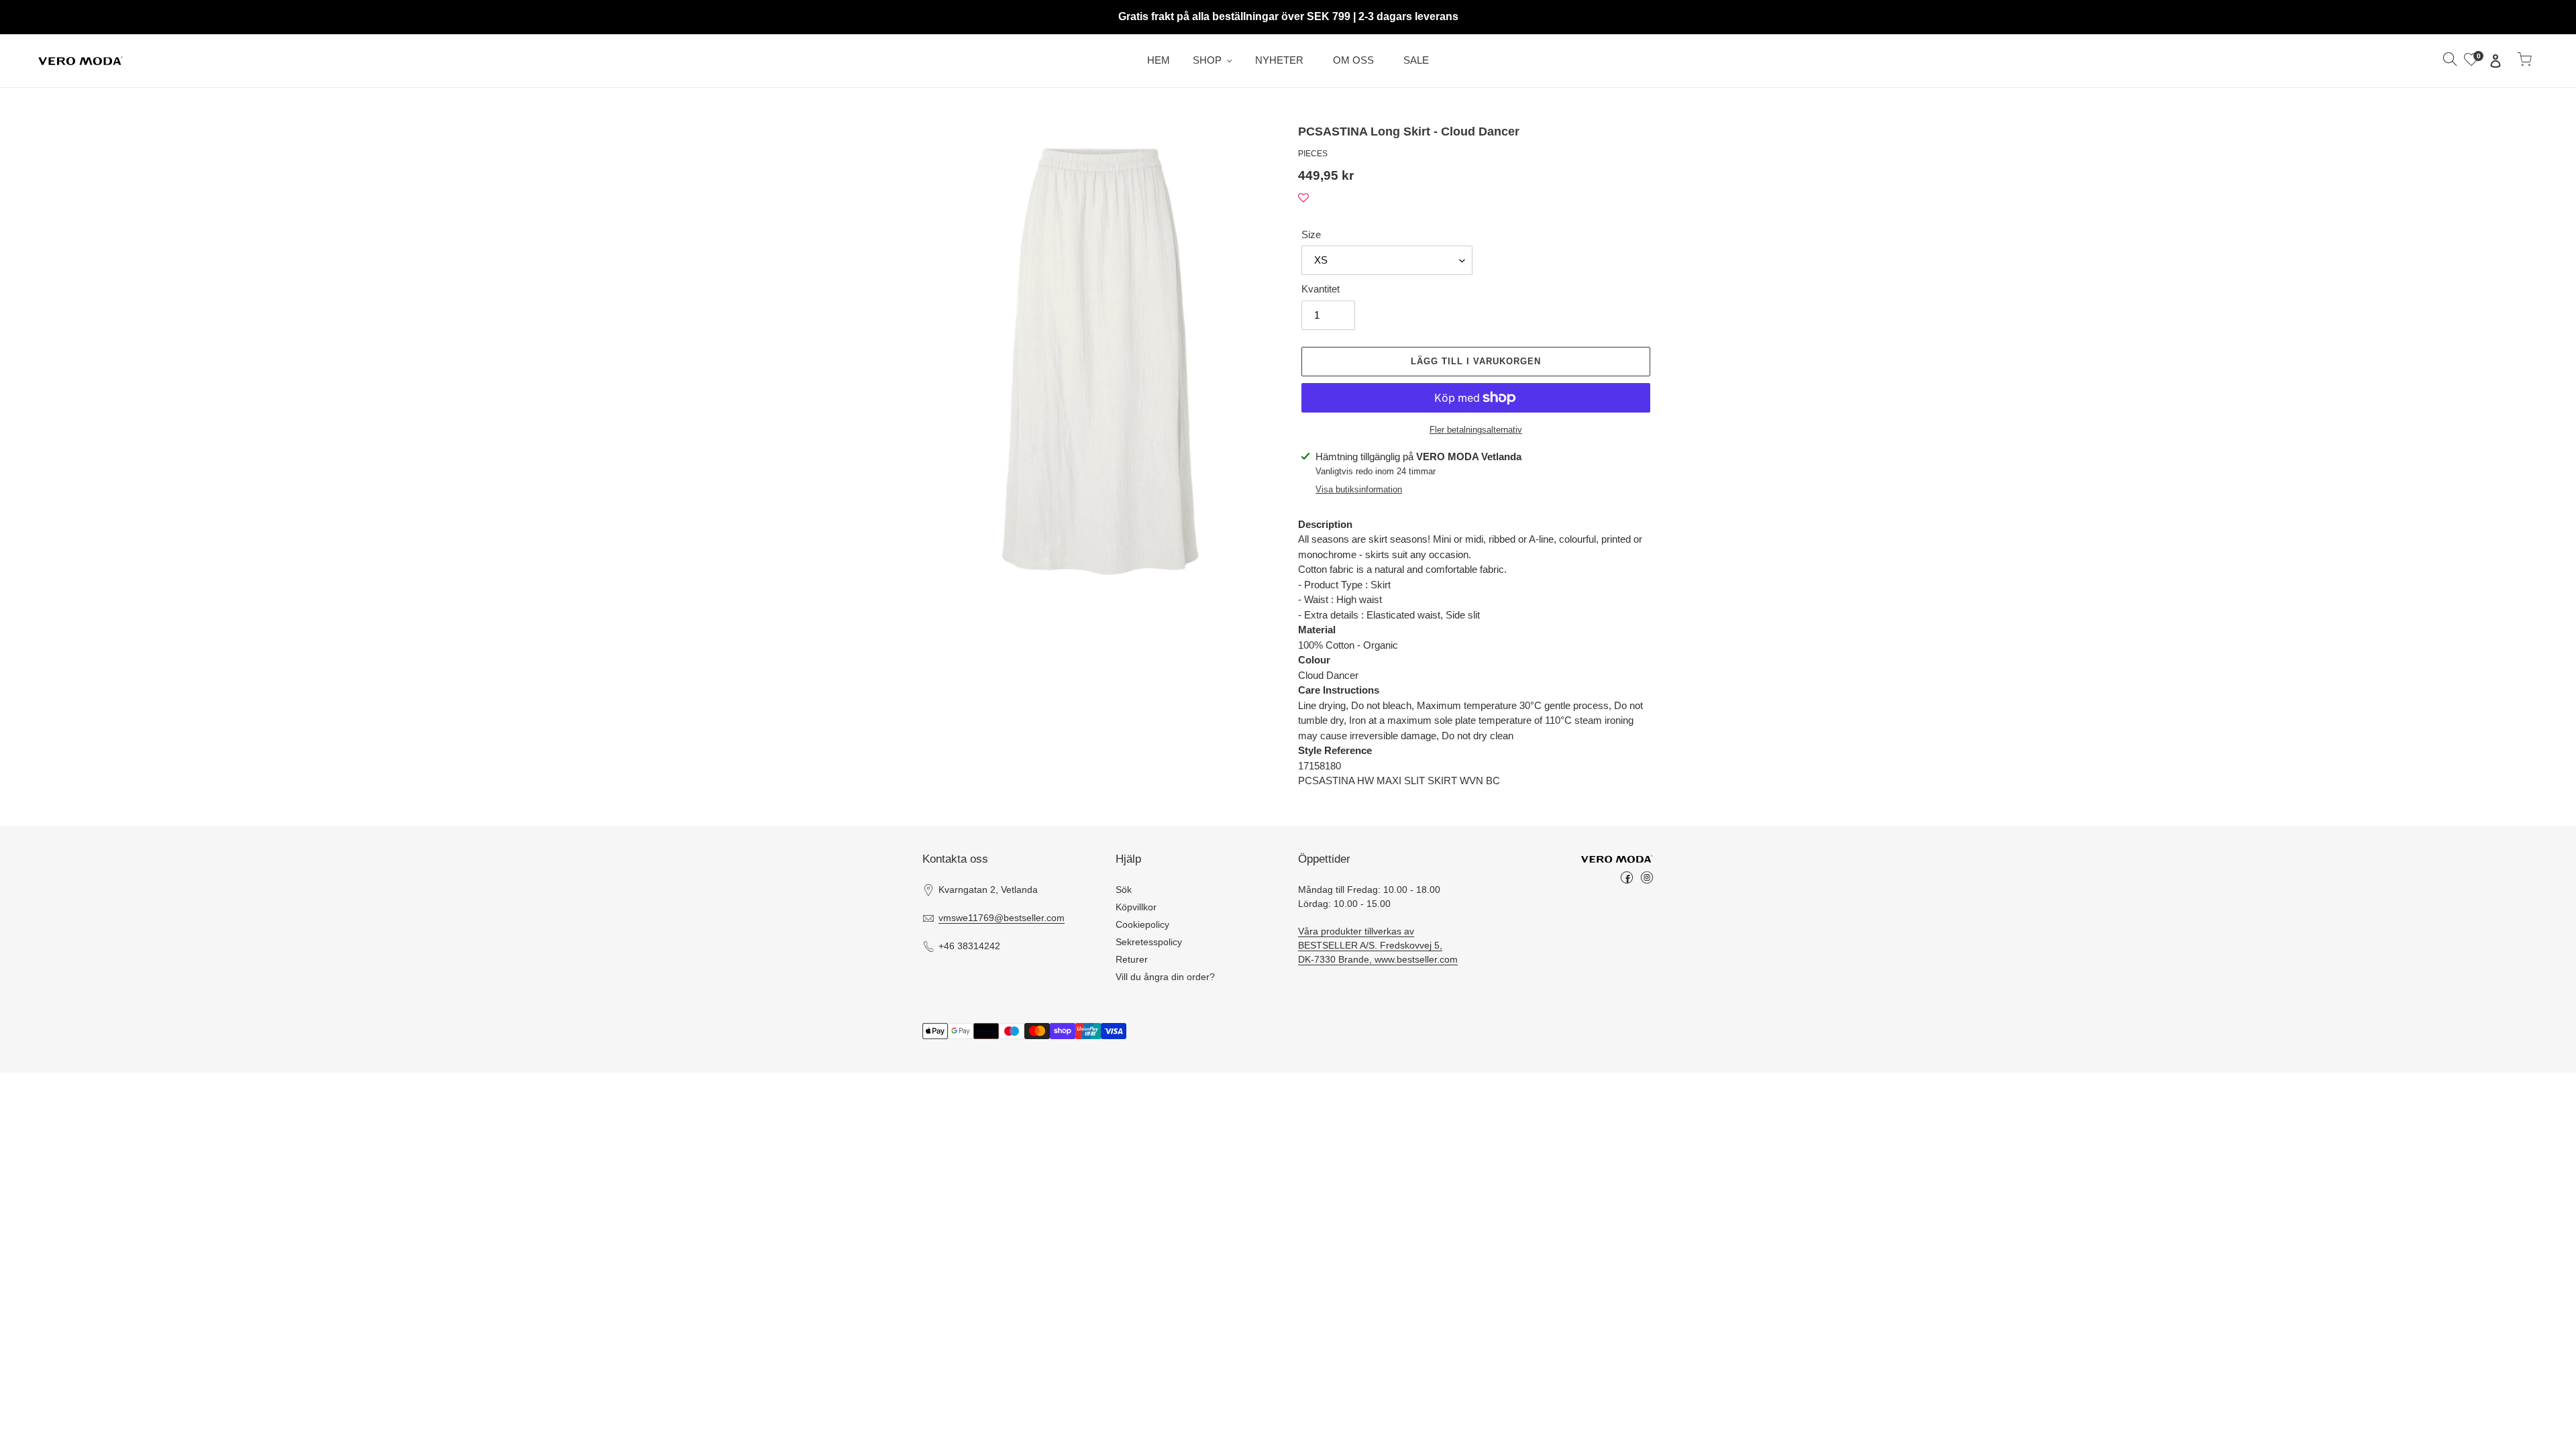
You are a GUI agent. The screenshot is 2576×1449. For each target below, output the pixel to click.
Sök (1124, 890)
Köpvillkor (1136, 907)
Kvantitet (1321, 289)
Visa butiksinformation (1359, 489)
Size (1311, 234)
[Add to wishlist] (1303, 198)
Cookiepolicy (1142, 924)
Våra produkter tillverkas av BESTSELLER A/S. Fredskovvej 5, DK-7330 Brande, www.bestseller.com (1378, 945)
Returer (1132, 959)
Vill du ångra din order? (1165, 977)
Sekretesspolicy (1149, 942)
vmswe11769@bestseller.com (1002, 918)
